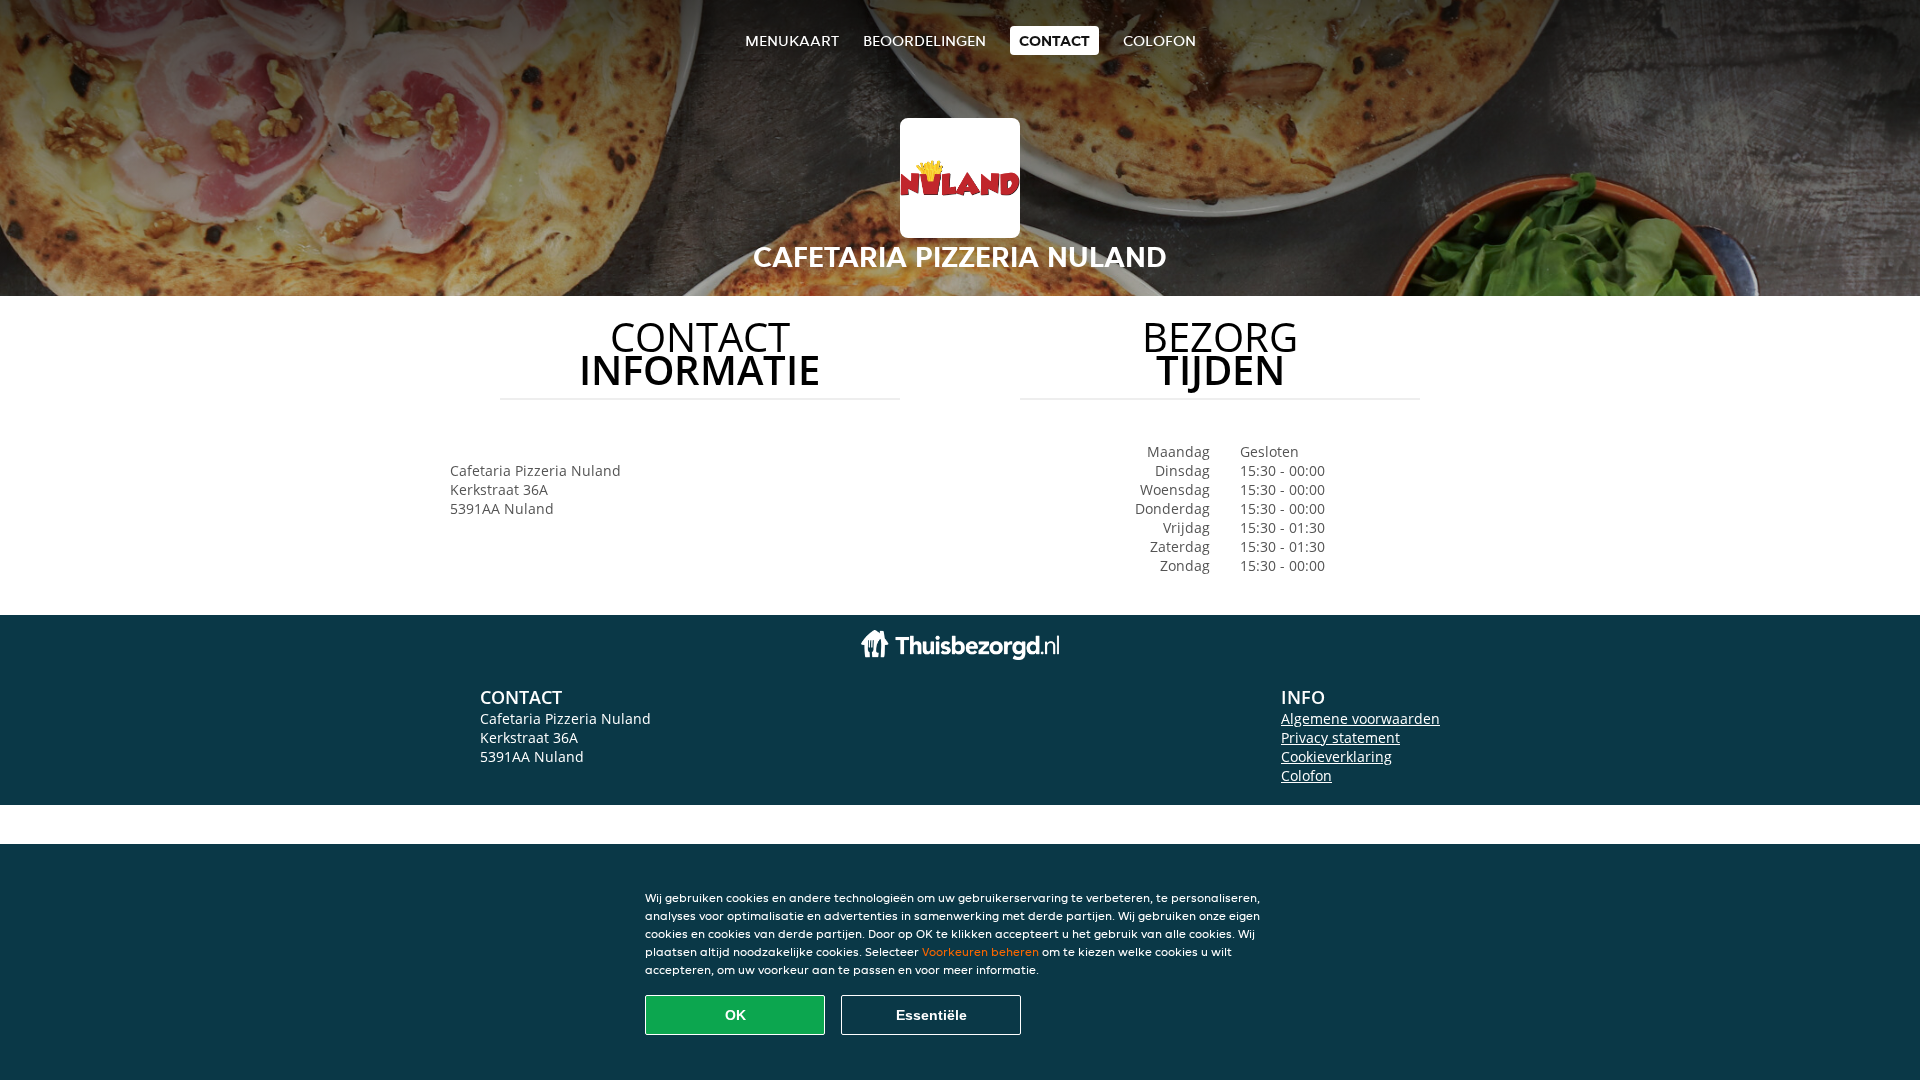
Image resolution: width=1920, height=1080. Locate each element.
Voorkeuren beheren (980, 951)
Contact (1054, 40)
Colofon (1306, 775)
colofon (1159, 40)
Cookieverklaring (1336, 756)
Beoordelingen (924, 40)
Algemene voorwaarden (1360, 718)
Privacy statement (1340, 737)
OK (735, 1015)
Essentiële (931, 1015)
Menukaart (792, 40)
